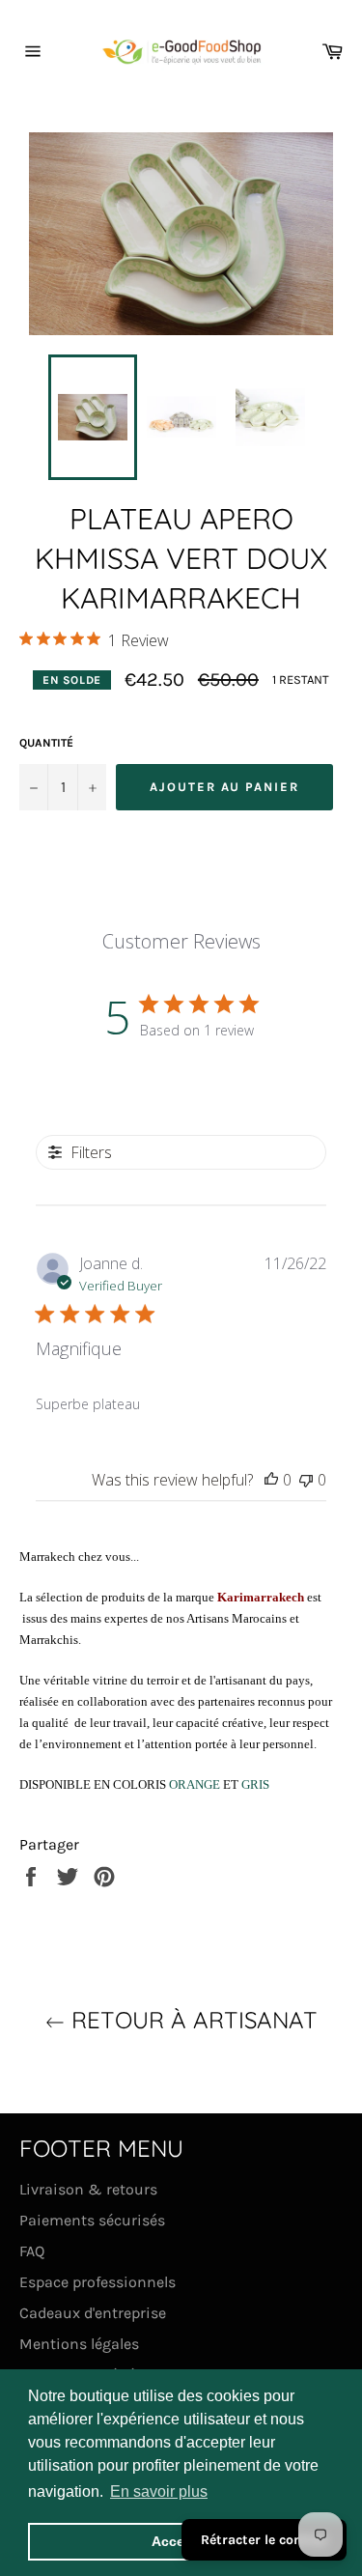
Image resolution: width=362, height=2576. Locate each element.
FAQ (32, 2251)
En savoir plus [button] (159, 2491)
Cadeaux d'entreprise (93, 2313)
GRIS (255, 1784)
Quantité (46, 743)
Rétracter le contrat (264, 2540)
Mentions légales (79, 2344)
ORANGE (196, 1784)
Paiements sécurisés (92, 2220)
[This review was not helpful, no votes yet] (306, 1480)
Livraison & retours (88, 2189)
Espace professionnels (97, 2282)
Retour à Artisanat (191, 2020)
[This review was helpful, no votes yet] (271, 1480)
